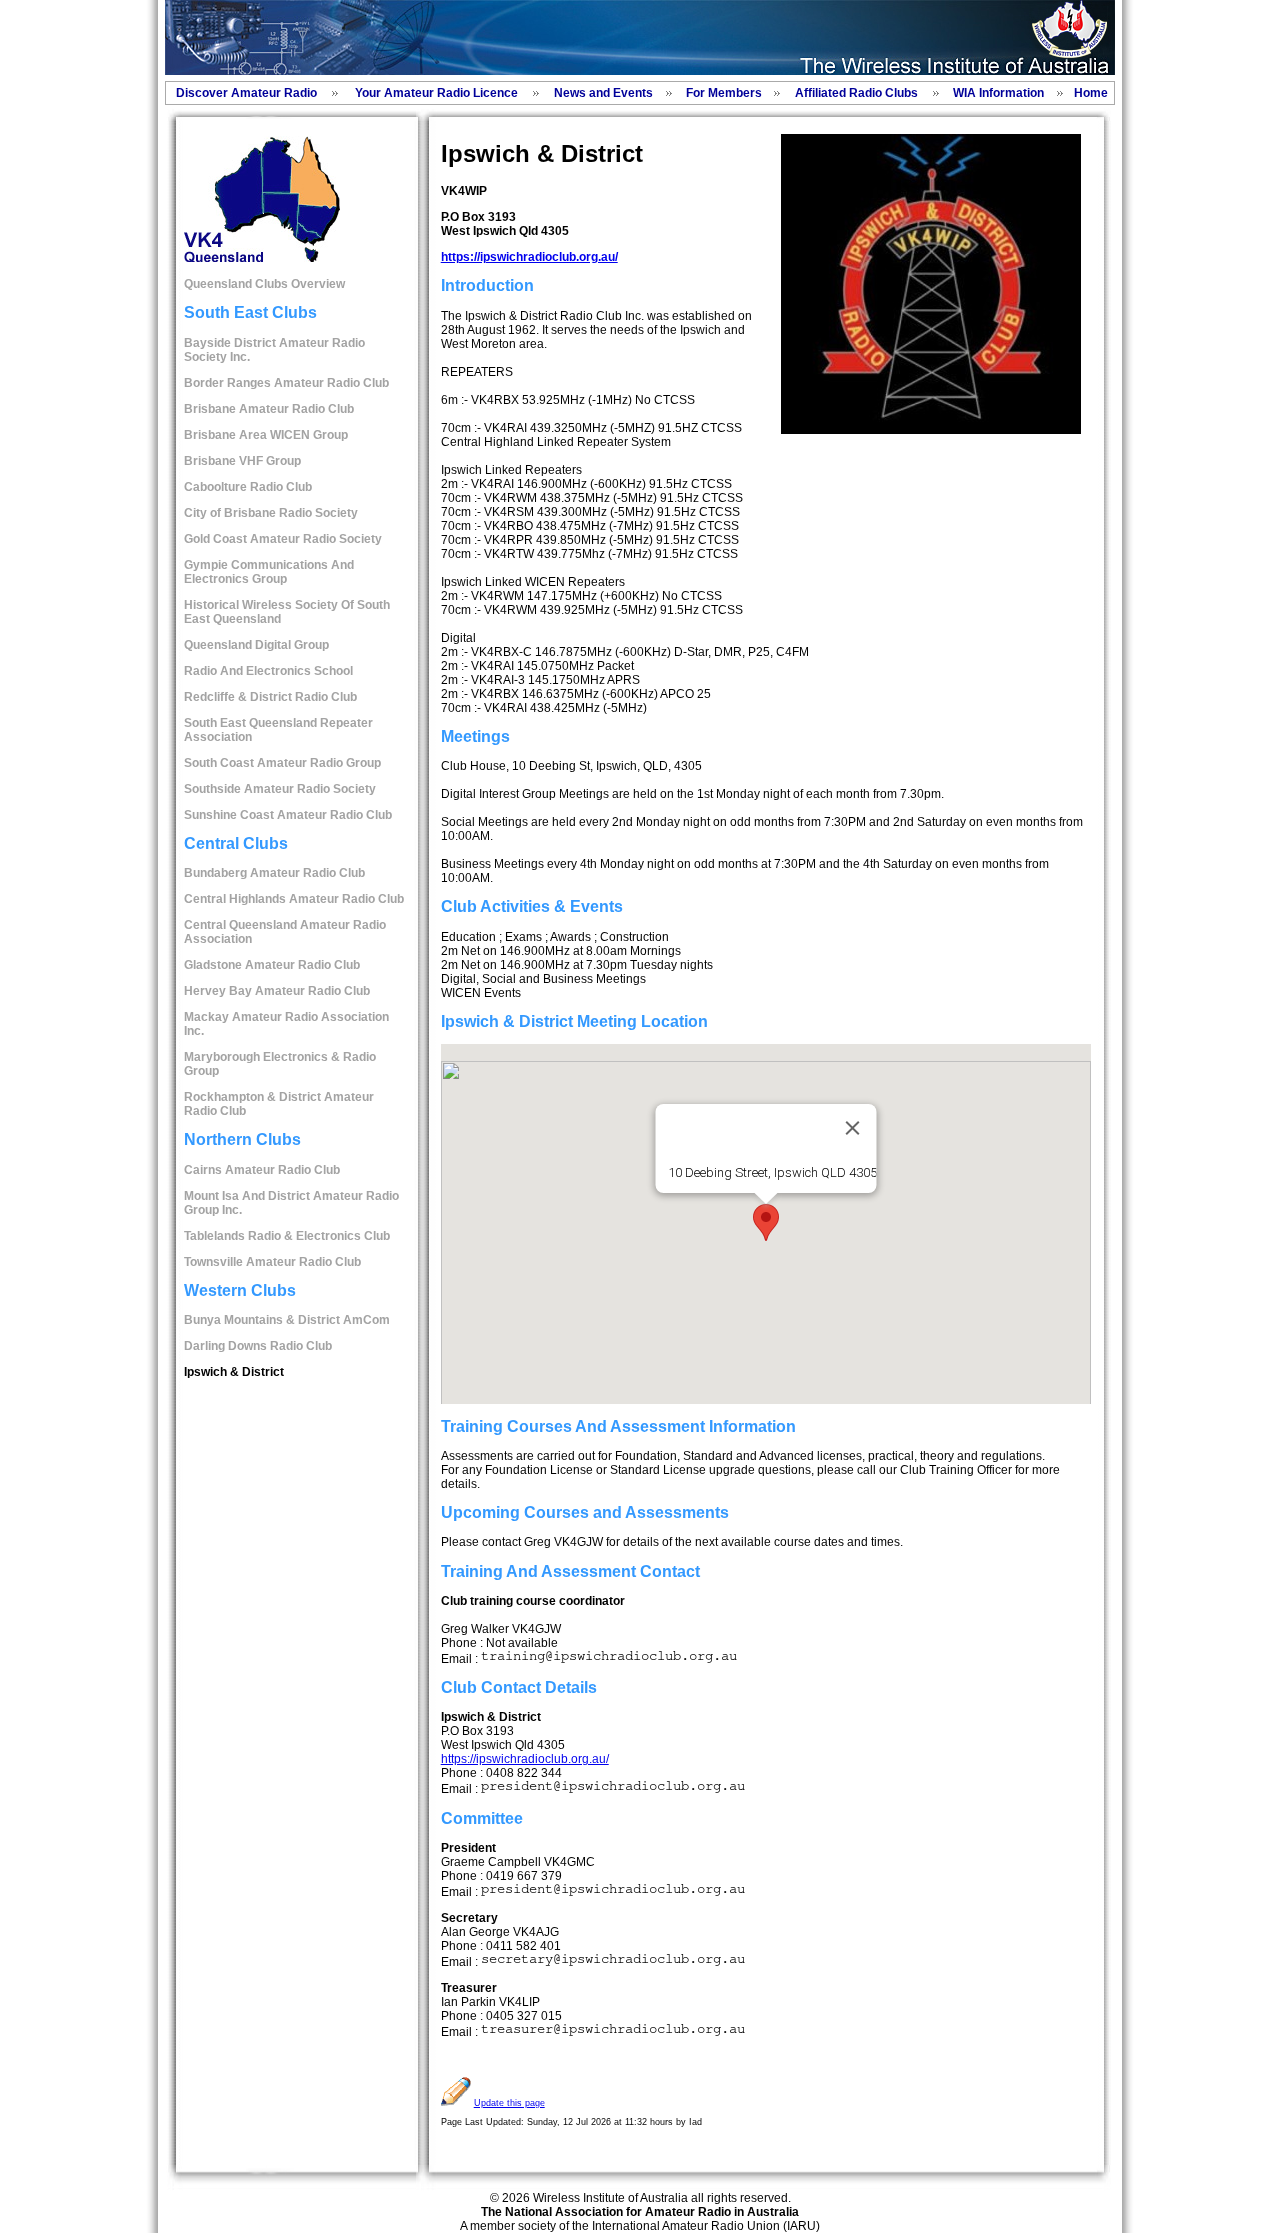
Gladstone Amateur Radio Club (272, 965)
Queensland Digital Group (256, 645)
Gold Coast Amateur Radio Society (283, 539)
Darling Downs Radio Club (258, 1346)
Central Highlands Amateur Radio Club (294, 899)
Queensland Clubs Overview (264, 284)
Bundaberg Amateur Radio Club (274, 873)
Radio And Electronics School (268, 671)
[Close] (852, 1128)
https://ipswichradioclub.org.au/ (529, 257)
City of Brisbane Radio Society (271, 513)
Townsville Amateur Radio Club (272, 1262)
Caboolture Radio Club (248, 487)
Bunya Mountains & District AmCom (287, 1320)
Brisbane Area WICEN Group (266, 435)
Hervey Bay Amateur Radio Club (277, 991)
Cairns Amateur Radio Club (262, 1170)
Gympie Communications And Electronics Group (269, 572)
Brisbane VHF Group (242, 461)
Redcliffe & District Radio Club (270, 697)
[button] (766, 1222)
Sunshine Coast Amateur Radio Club (288, 815)
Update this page (509, 2103)
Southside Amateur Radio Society (280, 789)
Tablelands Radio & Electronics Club (287, 1236)
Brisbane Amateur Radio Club (269, 409)
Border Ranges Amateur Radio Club (286, 383)
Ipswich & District (234, 1372)
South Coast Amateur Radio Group (282, 763)
